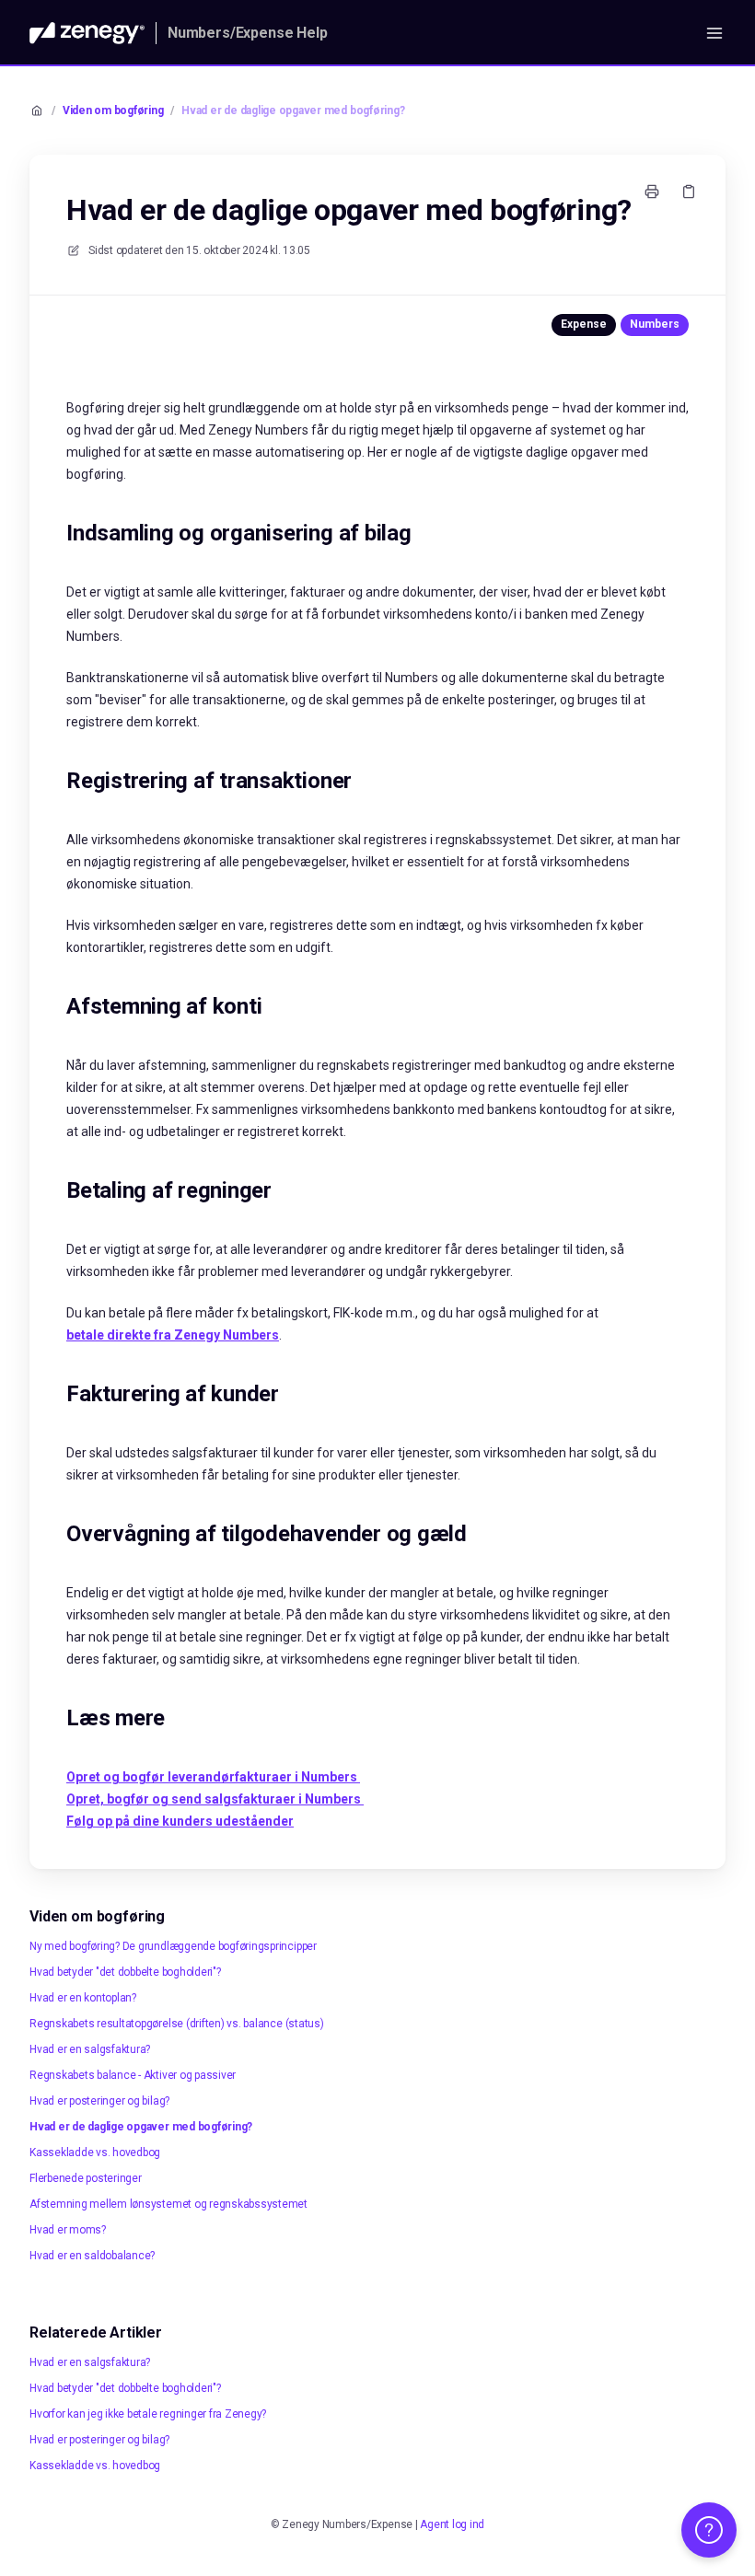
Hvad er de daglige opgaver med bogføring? (293, 110)
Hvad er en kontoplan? (83, 1998)
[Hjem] (87, 33)
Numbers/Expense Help (248, 33)
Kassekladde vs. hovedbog (95, 2152)
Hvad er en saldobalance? (92, 2256)
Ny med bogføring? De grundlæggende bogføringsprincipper (173, 1946)
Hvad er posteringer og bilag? (99, 2101)
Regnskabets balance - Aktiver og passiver (133, 2075)
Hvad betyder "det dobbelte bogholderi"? (125, 1972)
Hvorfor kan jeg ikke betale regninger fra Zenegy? (148, 2414)
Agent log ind (452, 2524)
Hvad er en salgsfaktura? (90, 2049)
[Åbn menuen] (714, 33)
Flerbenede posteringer (86, 2178)
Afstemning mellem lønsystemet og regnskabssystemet (168, 2204)
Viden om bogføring (113, 110)
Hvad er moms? (68, 2230)
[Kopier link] (689, 191)
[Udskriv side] (652, 191)
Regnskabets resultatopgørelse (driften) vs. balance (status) (177, 2024)
